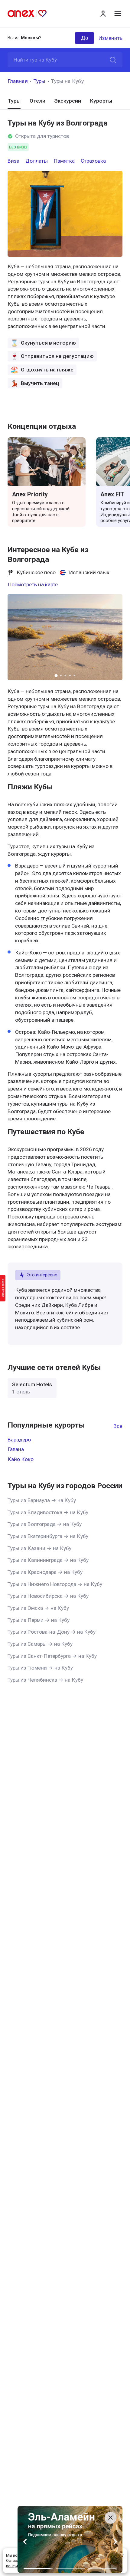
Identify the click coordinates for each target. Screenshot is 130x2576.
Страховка (93, 161)
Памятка (64, 161)
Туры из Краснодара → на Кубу (45, 1572)
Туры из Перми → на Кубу (39, 1620)
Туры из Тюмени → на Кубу (40, 1668)
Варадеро (19, 1440)
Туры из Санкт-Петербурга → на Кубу (52, 1656)
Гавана (16, 1449)
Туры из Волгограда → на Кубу (45, 1524)
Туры (40, 81)
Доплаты (37, 161)
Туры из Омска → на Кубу (38, 1608)
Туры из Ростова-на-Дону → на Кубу (52, 1632)
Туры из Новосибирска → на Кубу (48, 1596)
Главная (18, 81)
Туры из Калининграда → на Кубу (48, 1560)
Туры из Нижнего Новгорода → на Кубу (55, 1584)
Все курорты (118, 1426)
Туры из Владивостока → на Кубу (48, 1512)
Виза (13, 161)
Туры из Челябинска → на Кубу (45, 1680)
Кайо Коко (21, 1459)
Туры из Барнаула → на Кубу (42, 1500)
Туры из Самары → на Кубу (40, 1644)
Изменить (110, 38)
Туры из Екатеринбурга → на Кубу (48, 1536)
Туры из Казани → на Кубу (39, 1548)
